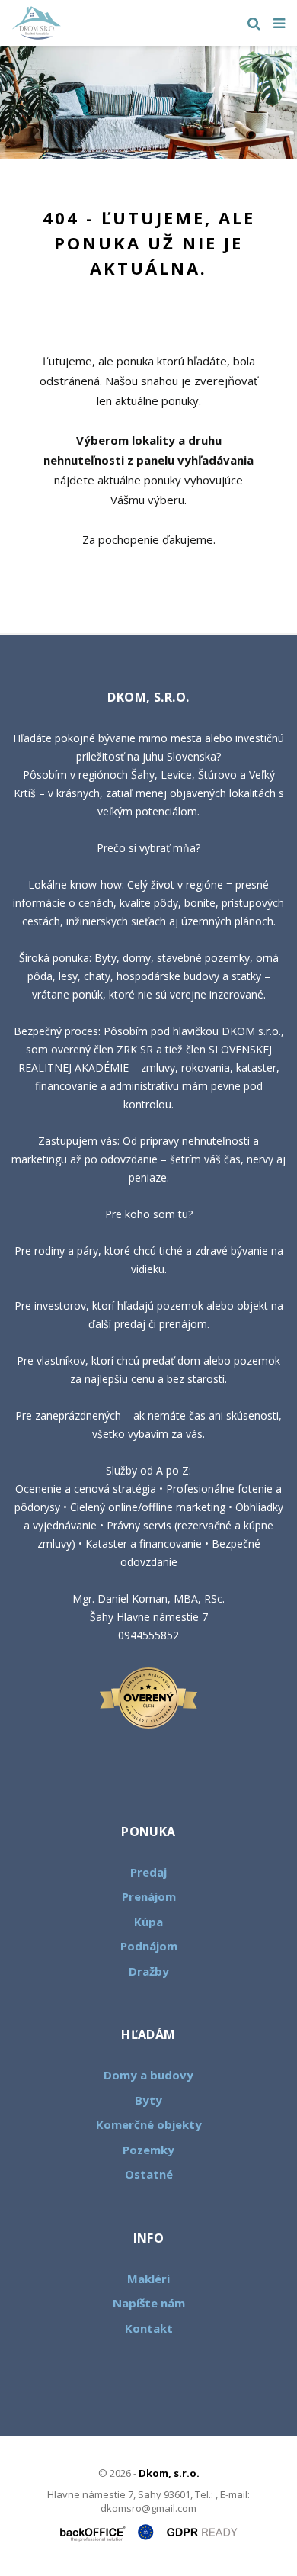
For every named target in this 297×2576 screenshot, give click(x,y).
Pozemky (148, 2150)
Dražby (149, 1971)
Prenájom (149, 1896)
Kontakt (149, 2328)
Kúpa (148, 1922)
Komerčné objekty (149, 2124)
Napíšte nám (149, 2303)
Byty (148, 2100)
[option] (148, 103)
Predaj (148, 1872)
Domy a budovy (148, 2075)
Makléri (148, 2279)
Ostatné (149, 2174)
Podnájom (149, 1946)
